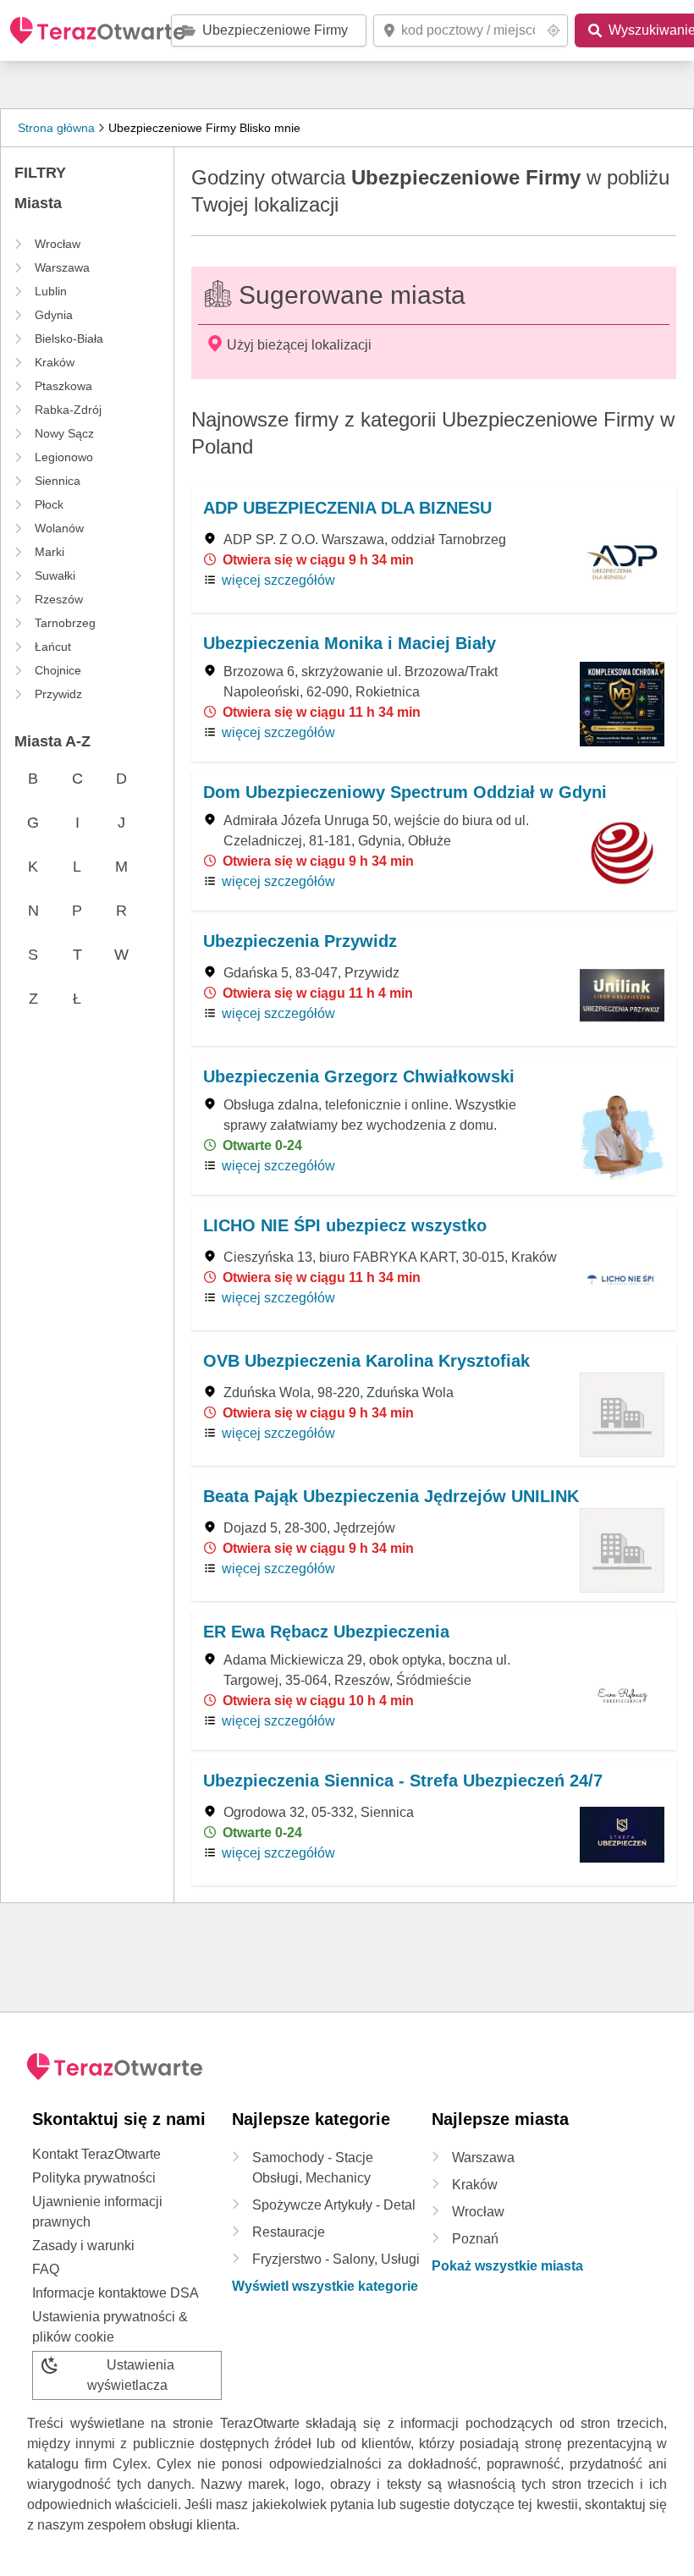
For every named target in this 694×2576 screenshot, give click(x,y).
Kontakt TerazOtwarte (96, 2154)
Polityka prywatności (94, 2178)
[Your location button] (554, 30)
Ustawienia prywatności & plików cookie (110, 2327)
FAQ (46, 2269)
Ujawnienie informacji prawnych (97, 2212)
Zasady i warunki (83, 2246)
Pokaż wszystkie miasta (507, 2266)
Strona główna (56, 128)
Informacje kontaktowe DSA (116, 2293)
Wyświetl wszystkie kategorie (325, 2286)
